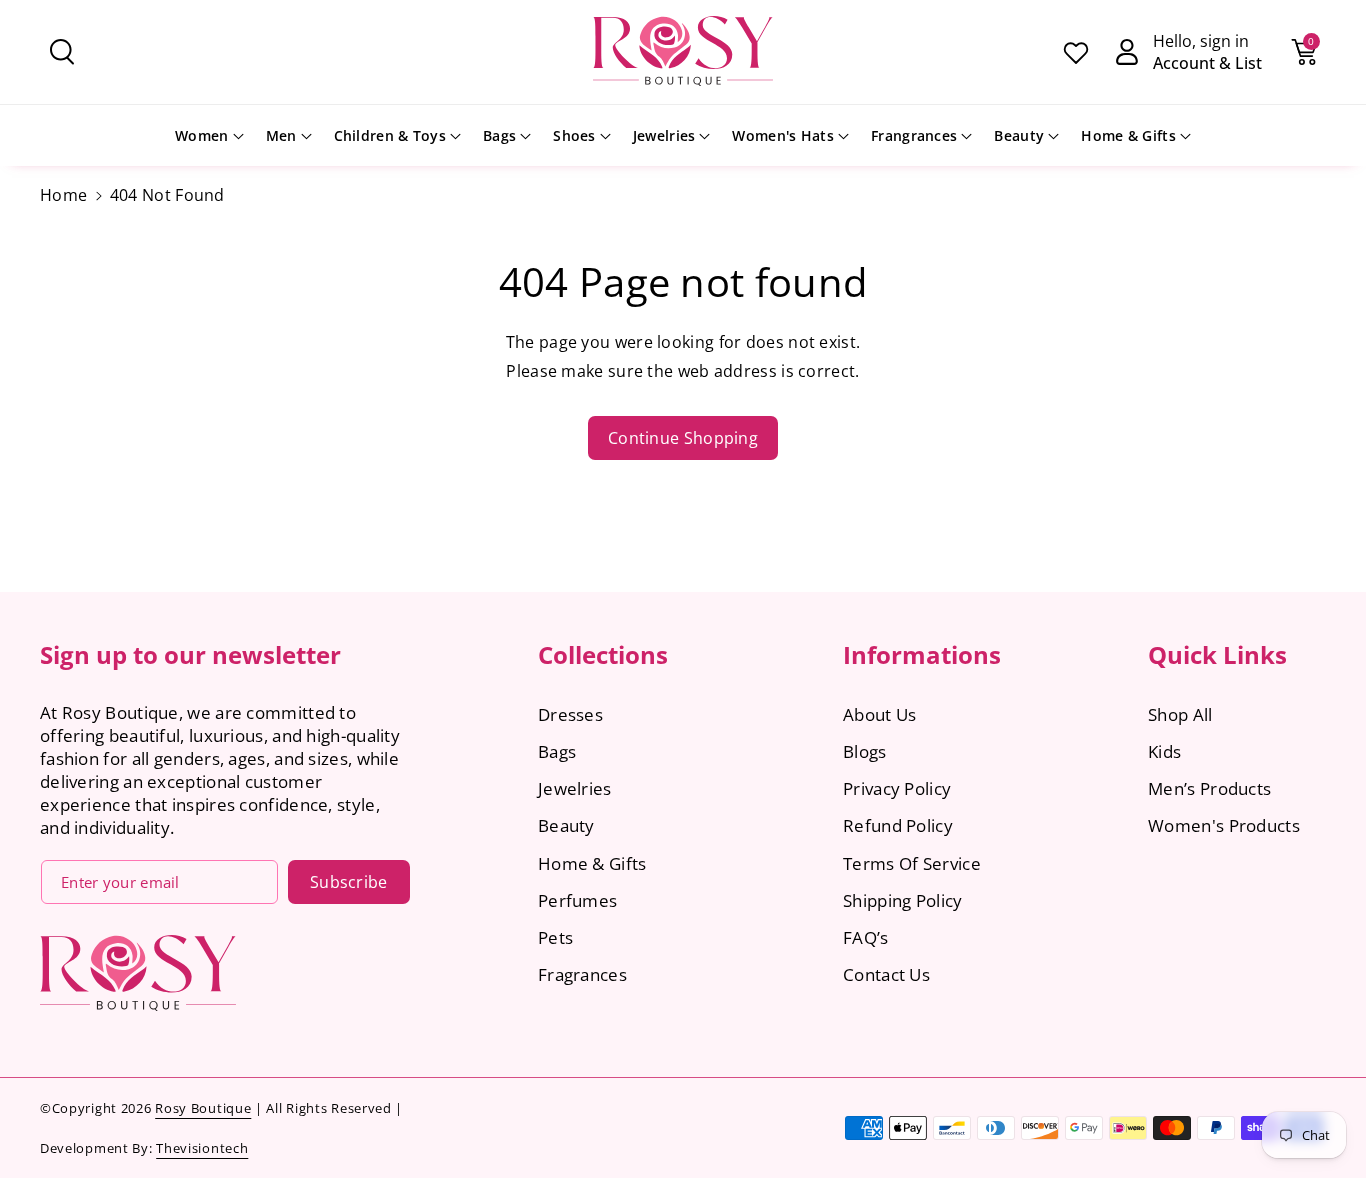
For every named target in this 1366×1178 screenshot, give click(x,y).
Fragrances (582, 974)
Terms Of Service (912, 863)
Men (281, 135)
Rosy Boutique (203, 1108)
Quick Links (1217, 654)
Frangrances (914, 135)
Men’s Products (1209, 788)
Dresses (570, 714)
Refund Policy (898, 825)
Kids (1164, 751)
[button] (62, 52)
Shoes (574, 135)
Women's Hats (783, 135)
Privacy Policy (897, 788)
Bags (499, 135)
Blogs (865, 751)
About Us (879, 714)
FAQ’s (866, 937)
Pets (555, 937)
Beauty (1019, 135)
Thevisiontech (202, 1148)
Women (202, 135)
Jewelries (664, 135)
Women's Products (1224, 825)
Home (63, 195)
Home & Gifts (1128, 135)
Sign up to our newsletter (190, 654)
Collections (603, 654)
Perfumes (577, 900)
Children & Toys (390, 135)
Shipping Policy (903, 900)
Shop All (1180, 714)
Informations (922, 654)
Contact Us (886, 974)
